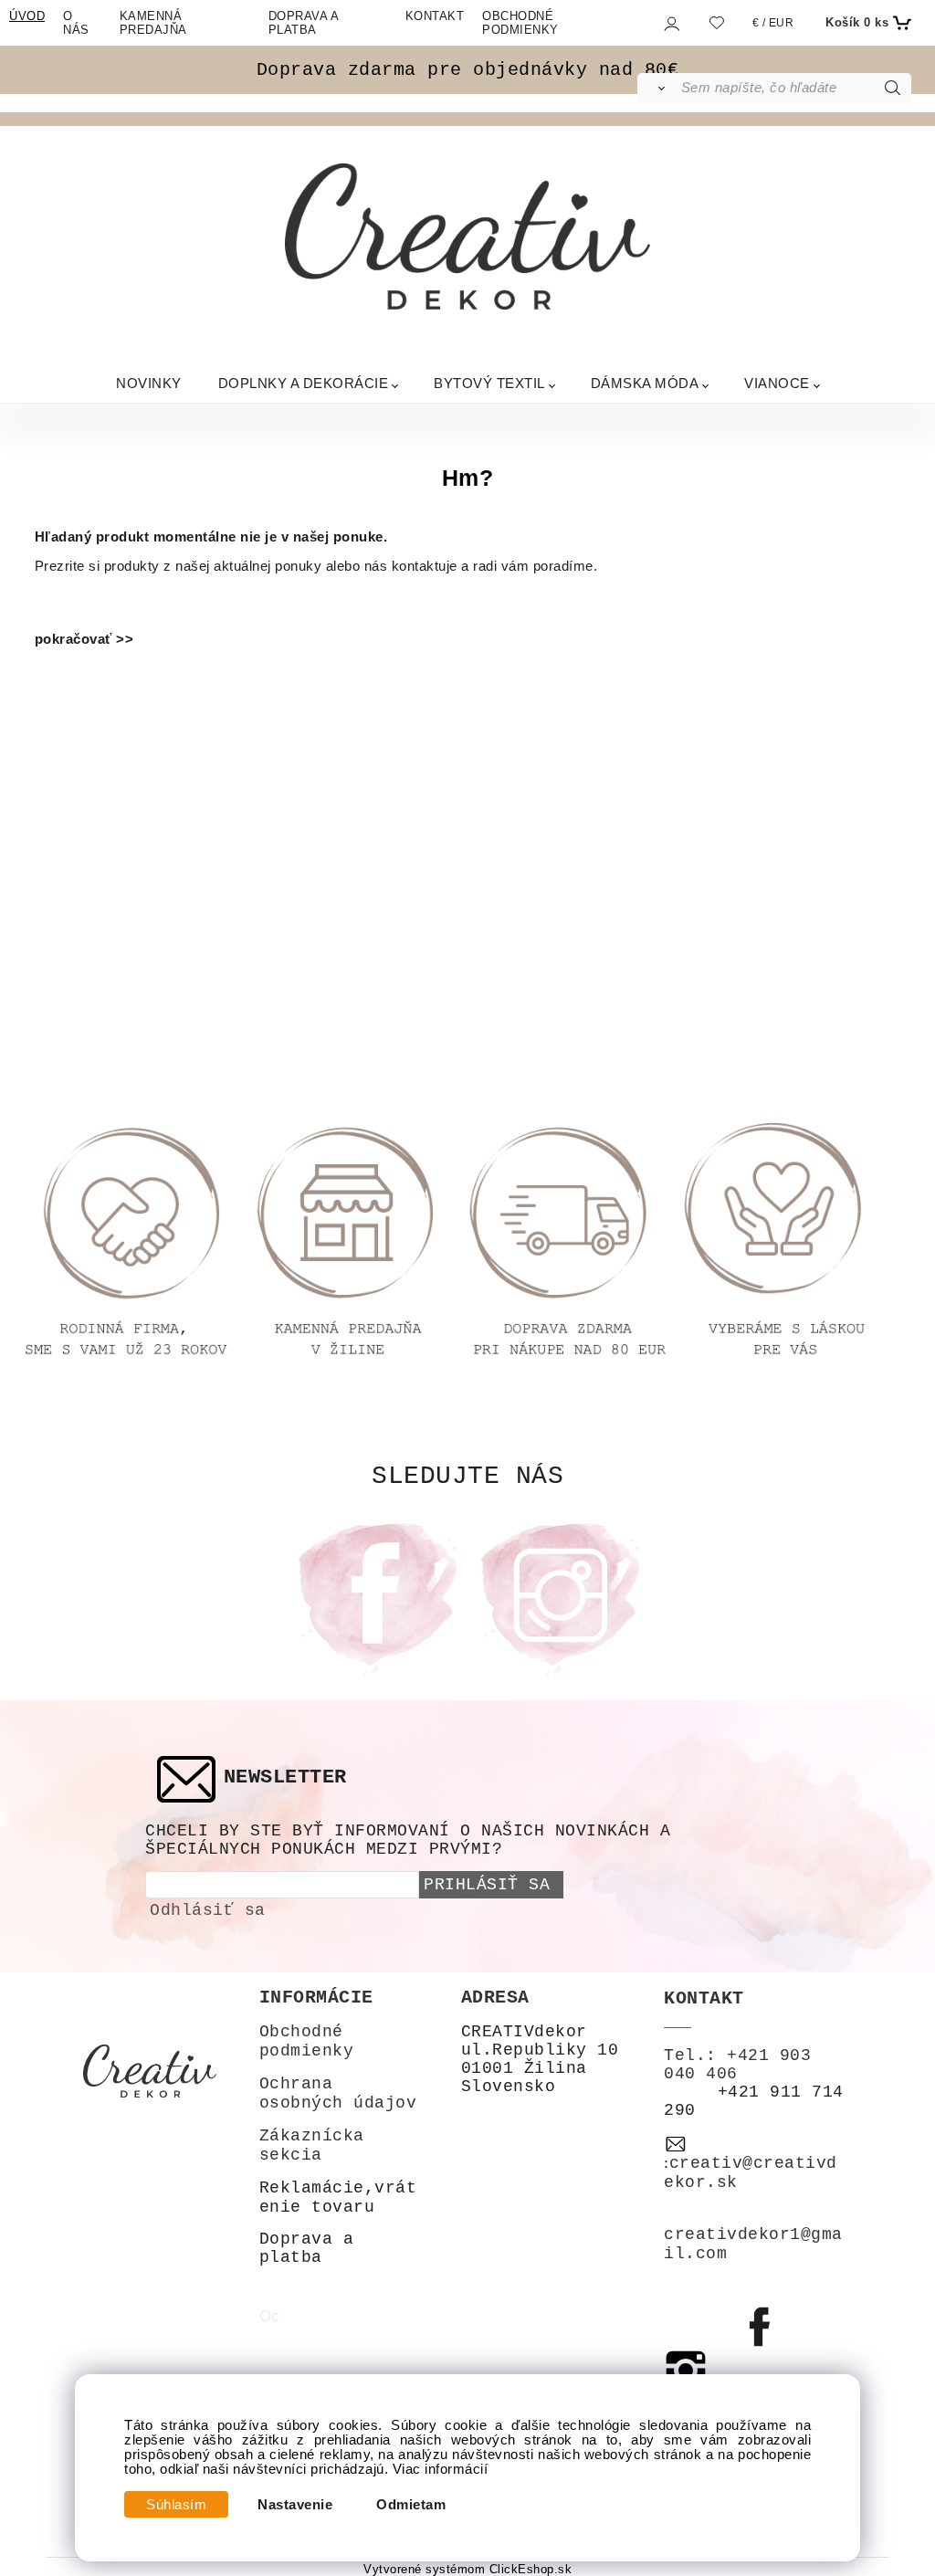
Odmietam (411, 2505)
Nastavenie (295, 2505)
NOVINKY (149, 383)
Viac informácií (441, 2469)
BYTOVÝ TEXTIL (489, 383)
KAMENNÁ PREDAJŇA (153, 23)
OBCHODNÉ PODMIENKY (520, 23)
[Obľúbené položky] (716, 23)
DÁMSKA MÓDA (645, 383)
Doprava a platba (307, 2248)
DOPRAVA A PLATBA (304, 23)
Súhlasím (176, 2505)
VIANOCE (777, 383)
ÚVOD (27, 16)
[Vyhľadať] (658, 88)
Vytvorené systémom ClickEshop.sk (467, 2570)
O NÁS (76, 23)
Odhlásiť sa (208, 1910)
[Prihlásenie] (671, 24)
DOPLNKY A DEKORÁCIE (304, 383)
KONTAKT (435, 16)
